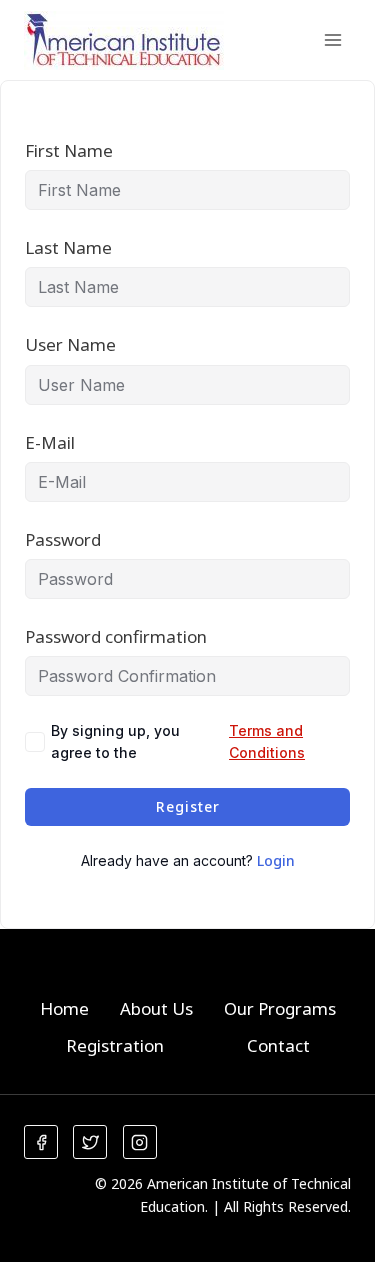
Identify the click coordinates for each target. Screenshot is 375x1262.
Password (63, 539)
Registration (115, 1045)
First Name (69, 150)
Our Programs (280, 1008)
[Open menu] (332, 39)
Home (64, 1008)
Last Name (68, 247)
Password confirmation (116, 636)
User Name (70, 344)
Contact (278, 1045)
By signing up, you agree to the (178, 741)
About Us (156, 1008)
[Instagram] (140, 1142)
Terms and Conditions (267, 741)
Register (188, 806)
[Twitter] (90, 1142)
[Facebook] (41, 1142)
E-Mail (50, 442)
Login (276, 860)
